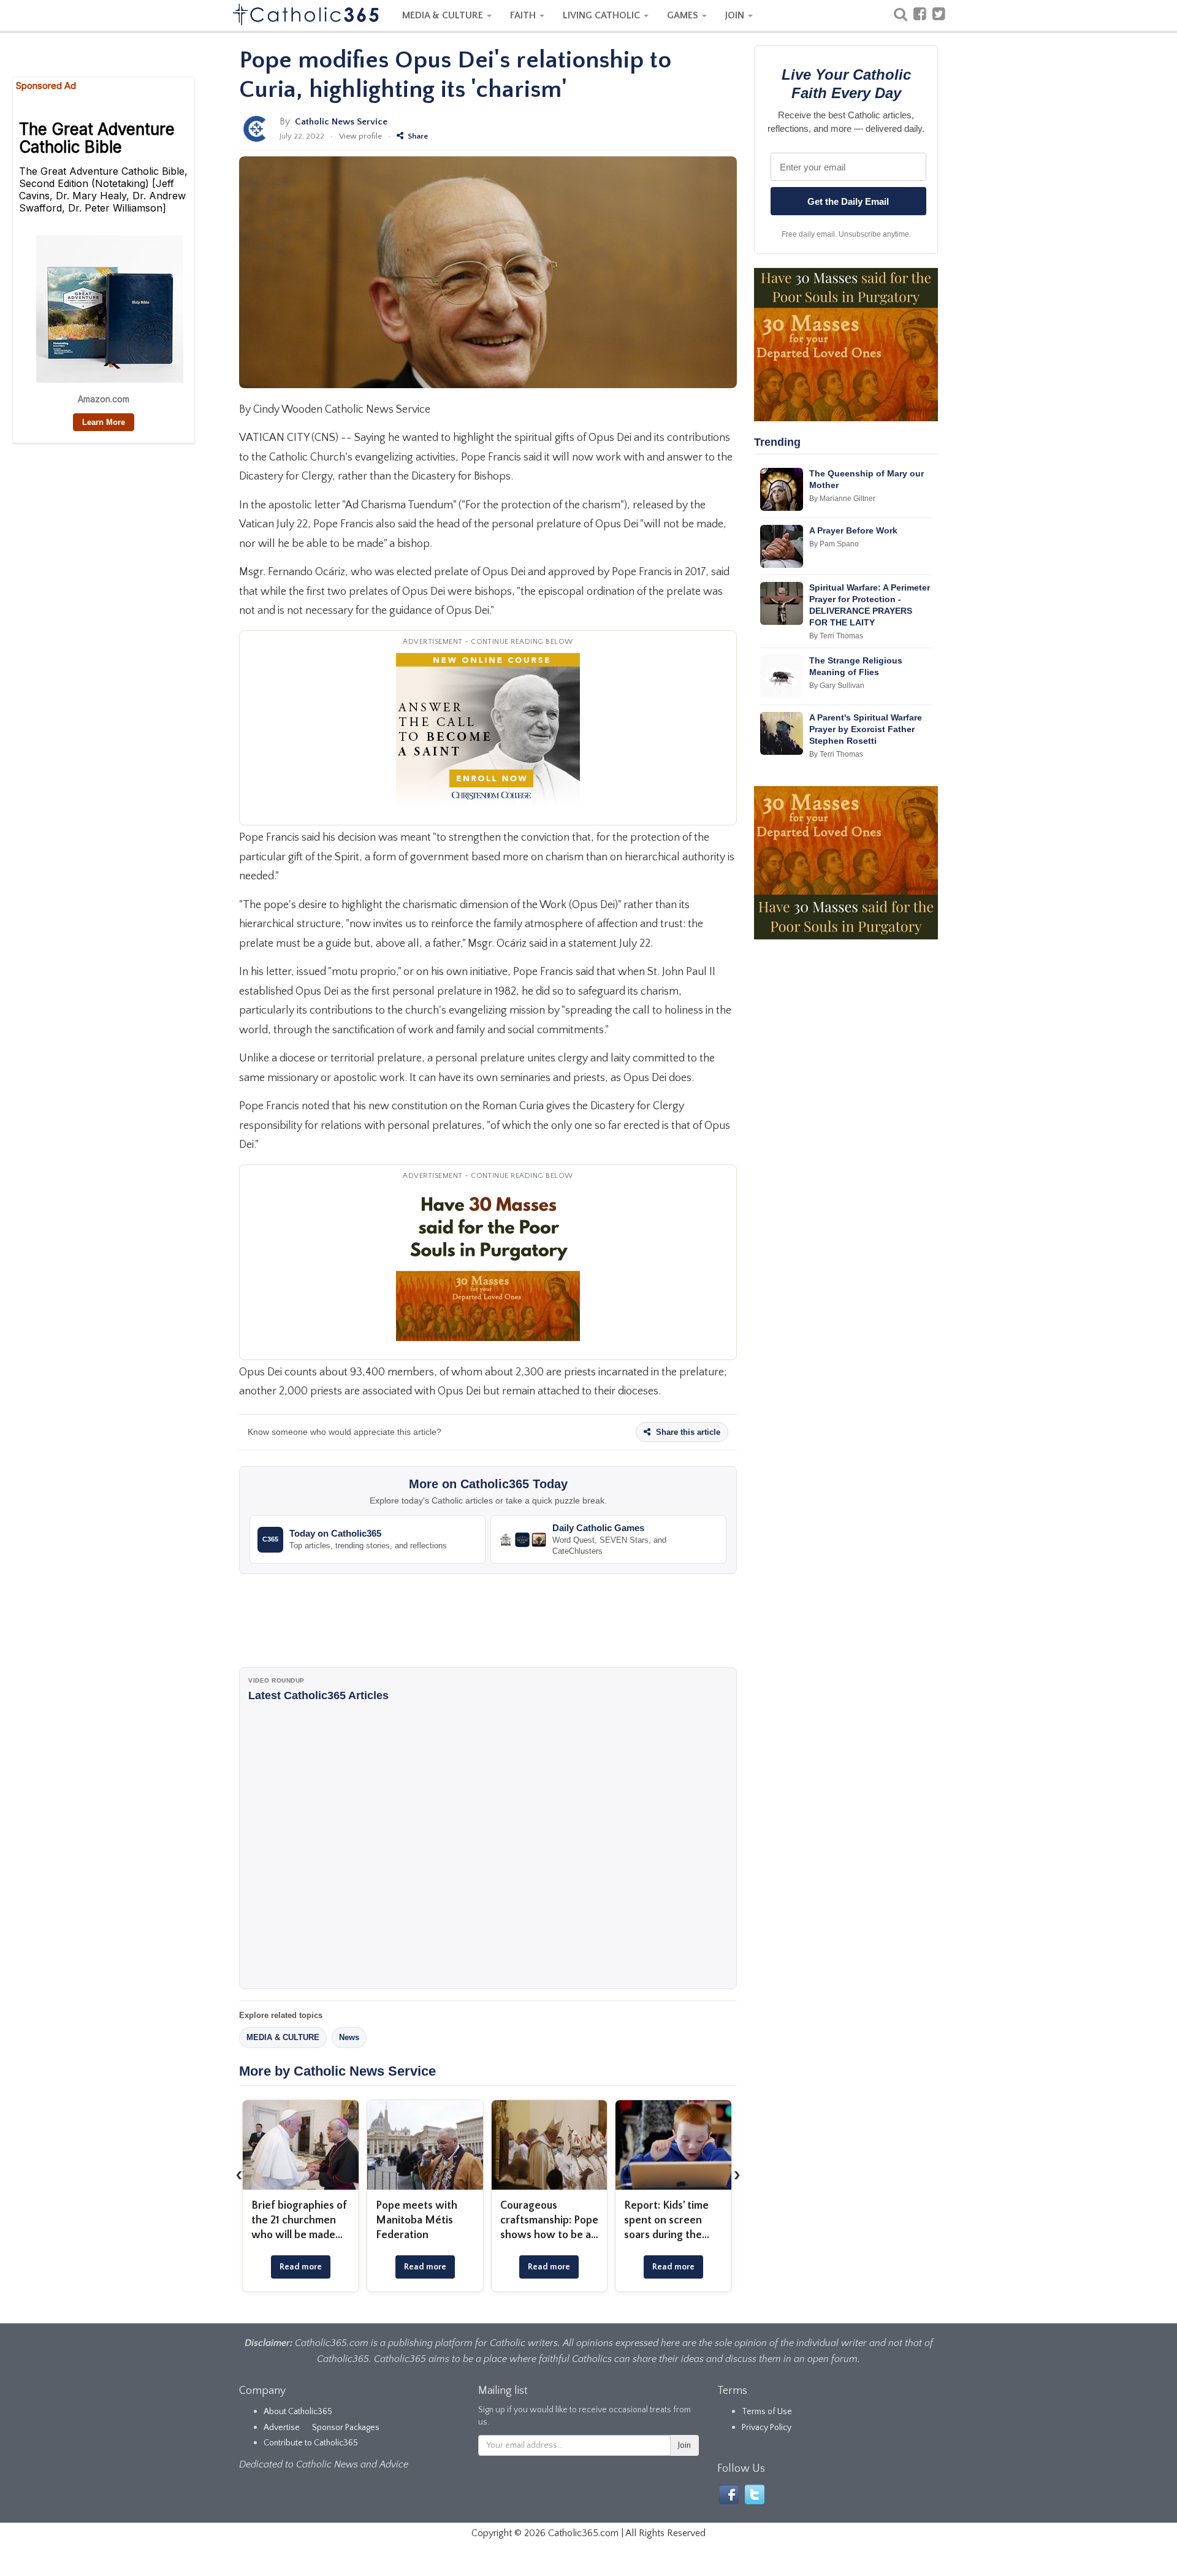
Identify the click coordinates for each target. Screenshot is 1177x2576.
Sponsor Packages (346, 2428)
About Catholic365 (298, 2412)
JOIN (736, 15)
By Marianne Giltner (842, 499)
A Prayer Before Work (853, 530)
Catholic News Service (341, 122)
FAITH (524, 15)
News (349, 2037)
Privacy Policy (767, 2428)
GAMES (684, 15)
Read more (301, 2267)
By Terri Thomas (836, 636)
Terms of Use (767, 2412)
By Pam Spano (834, 544)
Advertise (282, 2428)
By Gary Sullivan (837, 686)
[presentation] (239, 2174)
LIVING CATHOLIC (603, 15)
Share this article (687, 1432)
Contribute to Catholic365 (311, 2443)
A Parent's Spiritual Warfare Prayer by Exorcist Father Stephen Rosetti (866, 729)
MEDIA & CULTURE (444, 15)
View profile (360, 136)
